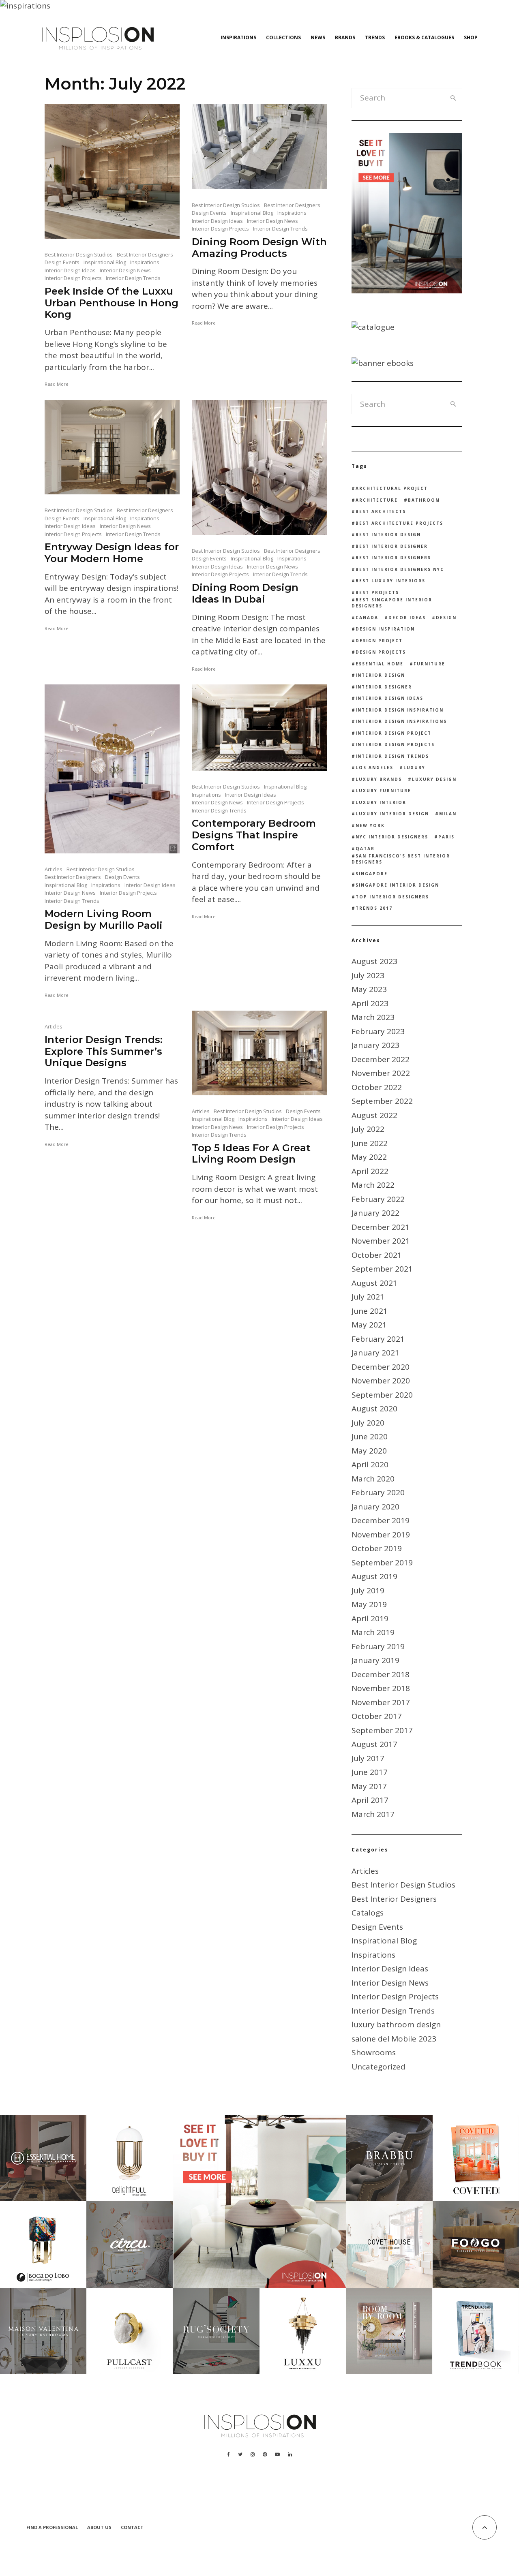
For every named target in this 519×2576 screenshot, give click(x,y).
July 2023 (368, 975)
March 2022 (373, 1185)
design (446, 618)
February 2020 (378, 1492)
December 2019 (381, 1520)
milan (448, 814)
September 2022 (382, 1101)
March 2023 (373, 1017)
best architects (381, 511)
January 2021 (375, 1353)
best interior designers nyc (400, 569)
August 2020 (374, 1409)
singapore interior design (397, 885)
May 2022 (369, 1157)
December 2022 (381, 1059)
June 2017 (370, 1772)
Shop (471, 37)
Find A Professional (52, 2527)
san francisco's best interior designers (401, 859)
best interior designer (392, 546)
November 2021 (381, 1241)
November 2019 (381, 1535)
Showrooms (374, 2052)
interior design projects (395, 744)
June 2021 (370, 1311)
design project (379, 641)
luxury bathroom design (396, 2024)
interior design (380, 675)
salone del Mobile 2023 (394, 2039)
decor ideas (407, 618)
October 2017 (377, 1716)
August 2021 (374, 1283)
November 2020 (381, 1381)
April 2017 (370, 1800)
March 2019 (373, 1632)
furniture (429, 664)
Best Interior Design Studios (79, 254)
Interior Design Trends (133, 278)
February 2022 (378, 1199)
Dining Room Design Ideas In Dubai (245, 593)
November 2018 (381, 1688)
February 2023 (378, 1031)
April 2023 (370, 1003)
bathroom (424, 500)
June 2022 (370, 1143)
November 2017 (381, 1702)
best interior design (388, 534)
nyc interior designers (392, 837)
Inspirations (238, 37)
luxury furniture (383, 791)
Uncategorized (379, 2067)
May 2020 (369, 1451)
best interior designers (393, 558)
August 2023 (374, 961)
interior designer (384, 687)
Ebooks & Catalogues (424, 37)
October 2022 (377, 1087)
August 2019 (374, 1576)
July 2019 (368, 1590)
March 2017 (373, 1814)
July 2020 (368, 1423)
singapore (372, 874)
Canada (367, 618)
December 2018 (381, 1674)
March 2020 (373, 1479)
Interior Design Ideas (70, 270)
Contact (132, 2527)
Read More (57, 384)
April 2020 (370, 1464)
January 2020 (375, 1507)
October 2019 (377, 1548)
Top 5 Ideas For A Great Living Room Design (251, 1154)
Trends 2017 (374, 908)
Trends (375, 37)
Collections (283, 37)
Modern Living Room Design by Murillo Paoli (104, 920)
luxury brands (379, 779)
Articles (54, 869)
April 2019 (370, 1618)
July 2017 (368, 1758)
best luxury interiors (390, 581)
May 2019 (369, 1604)
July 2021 (368, 1297)
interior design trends (392, 756)
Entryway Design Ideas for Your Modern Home (112, 553)
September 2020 (382, 1395)
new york (370, 825)
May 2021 (369, 1325)
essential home (380, 664)
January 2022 (375, 1213)
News (318, 37)
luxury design (434, 779)
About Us (99, 2527)
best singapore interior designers (392, 603)
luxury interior (381, 802)
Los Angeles (374, 767)
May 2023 (369, 989)
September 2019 (382, 1563)
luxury (414, 767)
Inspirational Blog (105, 262)
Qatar (365, 849)
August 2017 (374, 1744)
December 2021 (381, 1227)
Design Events (62, 262)
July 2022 (368, 1129)
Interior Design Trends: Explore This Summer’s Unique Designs (104, 1052)
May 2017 (369, 1786)
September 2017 (382, 1730)
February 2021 (378, 1339)
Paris (446, 837)
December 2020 (381, 1367)
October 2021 (377, 1255)
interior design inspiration (400, 710)
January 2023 (375, 1045)
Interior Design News (125, 270)
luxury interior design (392, 814)
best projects (377, 592)
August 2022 (374, 1115)
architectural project (392, 488)
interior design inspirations (401, 721)
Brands (345, 37)
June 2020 (370, 1437)
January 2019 (375, 1660)
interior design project (394, 733)
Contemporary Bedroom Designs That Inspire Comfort (254, 835)
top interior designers (392, 897)
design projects (381, 652)
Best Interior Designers (145, 254)
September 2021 (382, 1269)
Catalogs (368, 1913)
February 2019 (378, 1646)
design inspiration (385, 629)
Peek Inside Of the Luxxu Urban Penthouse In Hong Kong (112, 303)
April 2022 (370, 1171)
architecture (377, 500)
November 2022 (381, 1073)
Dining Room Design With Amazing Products (259, 248)
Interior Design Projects (73, 278)
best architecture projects (399, 523)
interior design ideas (389, 698)
